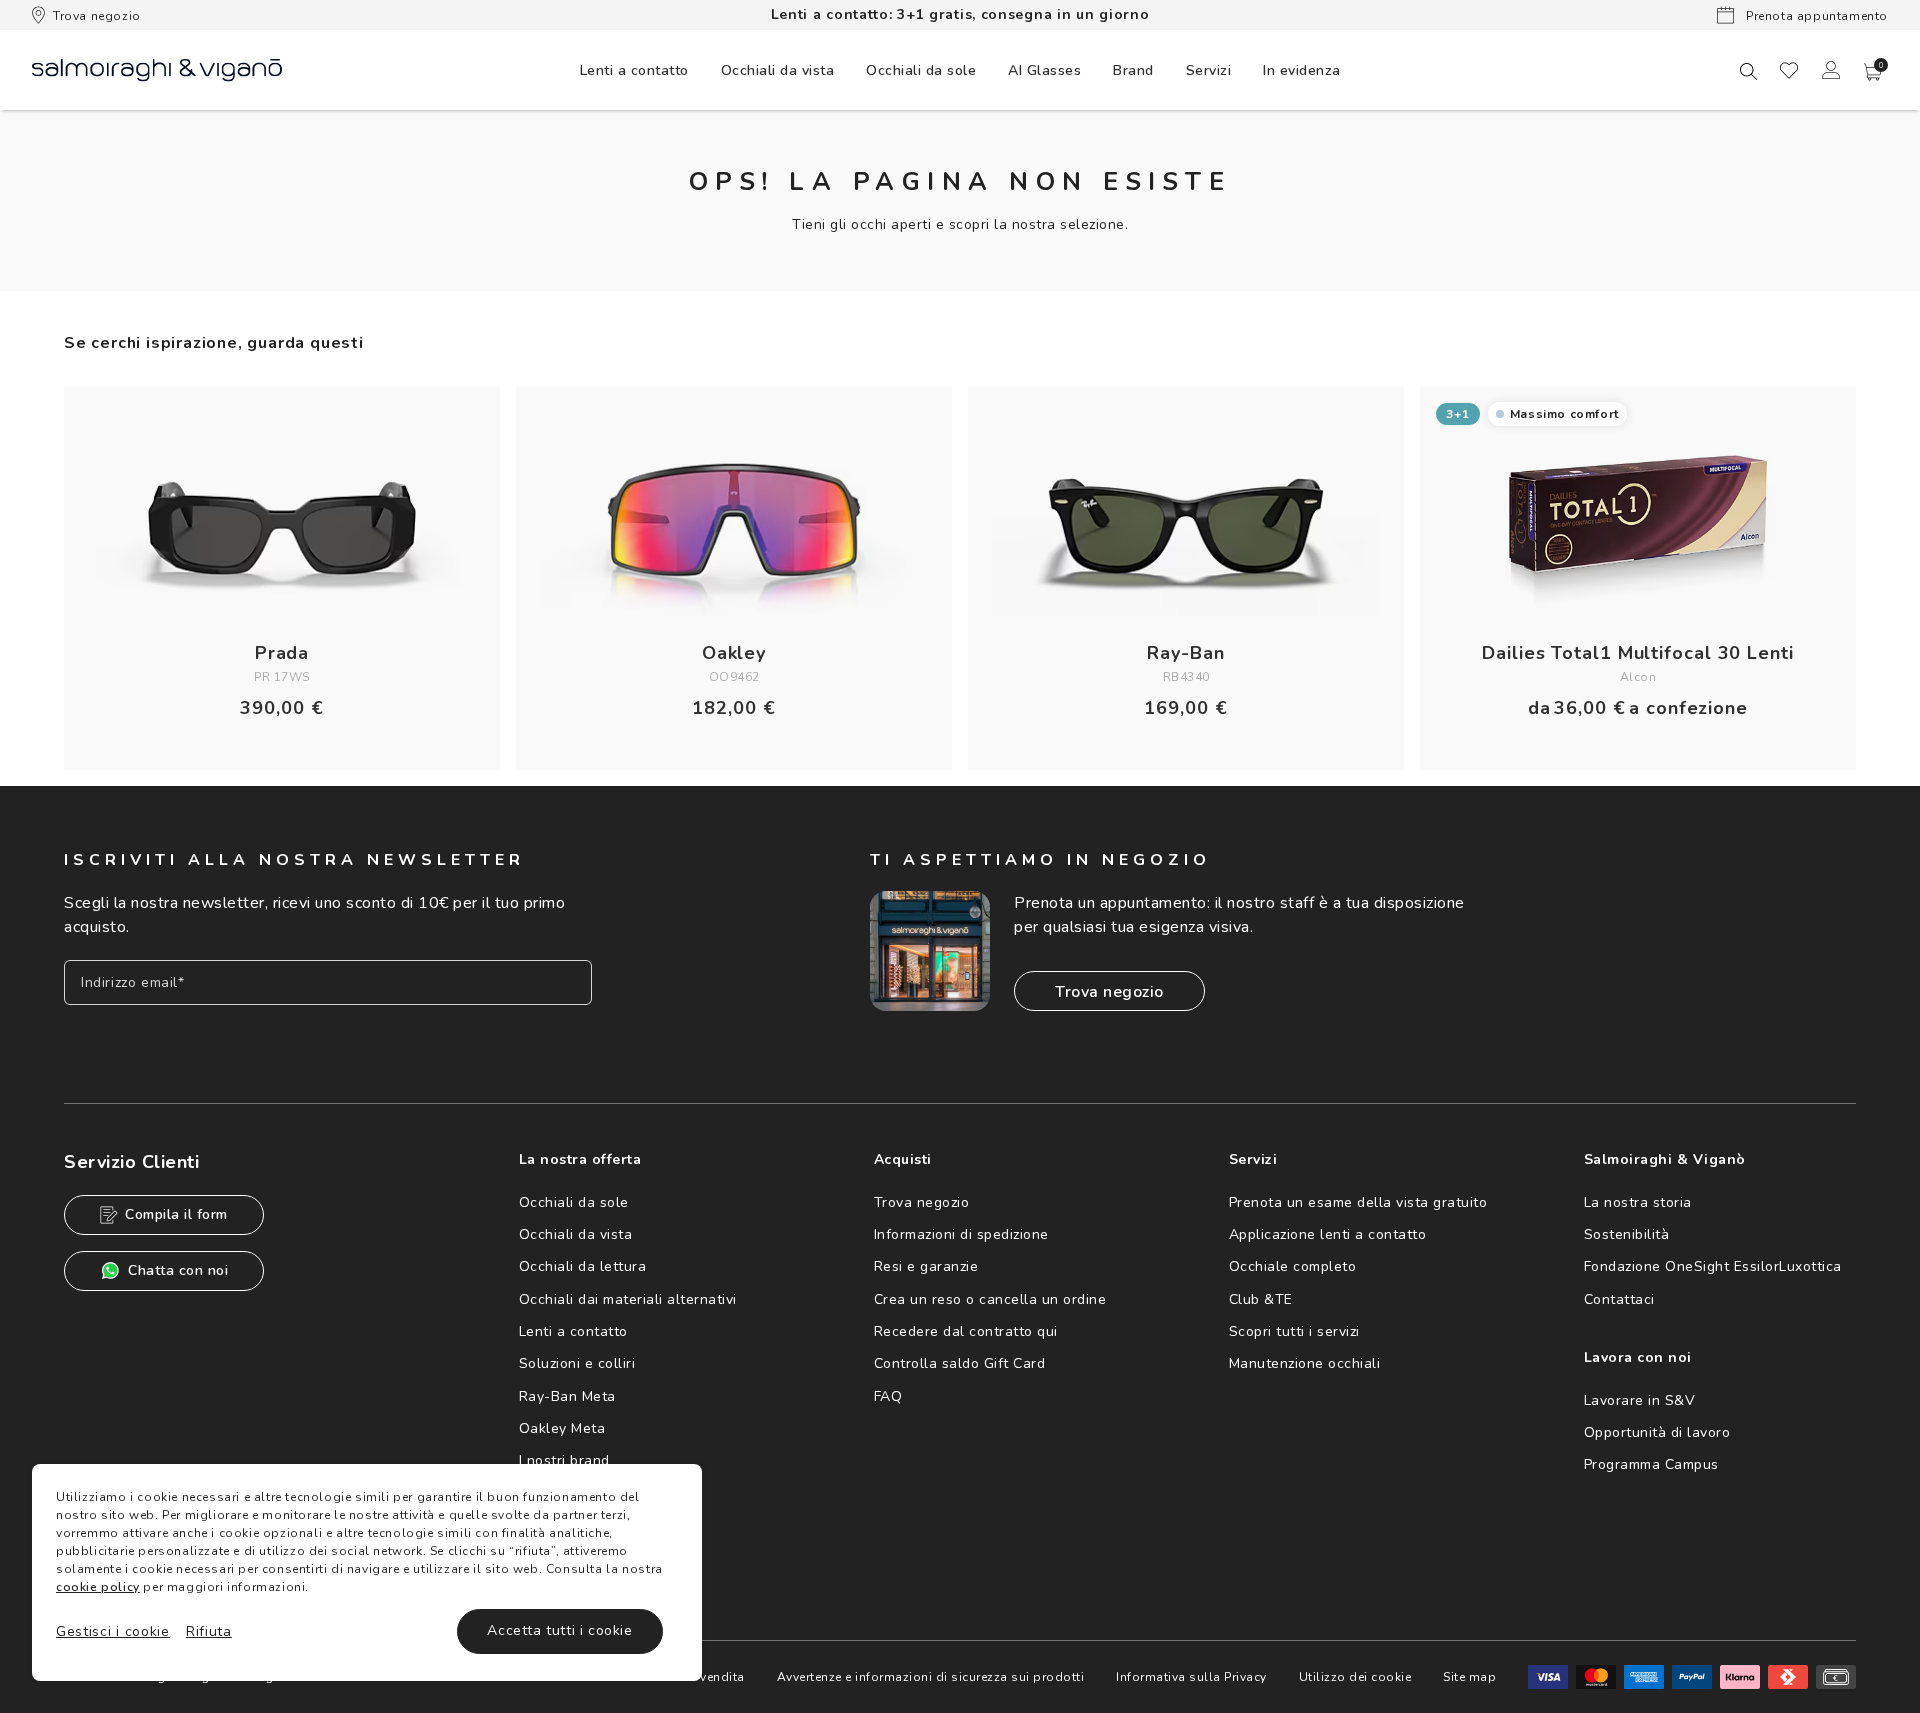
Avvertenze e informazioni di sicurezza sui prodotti (931, 1677)
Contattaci (1619, 1299)
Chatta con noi (178, 1270)
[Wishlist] (1789, 70)
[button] (1873, 72)
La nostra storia (1638, 1202)
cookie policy (98, 1587)
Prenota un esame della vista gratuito (1358, 1202)
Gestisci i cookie (113, 1631)
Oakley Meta (562, 1428)
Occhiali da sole (574, 1202)
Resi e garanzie (926, 1266)
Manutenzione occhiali (1305, 1363)
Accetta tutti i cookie (559, 1630)
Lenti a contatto (573, 1331)
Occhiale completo (1293, 1266)
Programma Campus (1651, 1464)
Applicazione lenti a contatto (1328, 1234)
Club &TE (1261, 1299)
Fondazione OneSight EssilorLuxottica (1713, 1266)
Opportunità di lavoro (1657, 1432)
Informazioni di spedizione (961, 1234)
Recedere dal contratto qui (966, 1331)
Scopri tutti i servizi (1294, 1331)
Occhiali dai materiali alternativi (628, 1299)
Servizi (1209, 70)
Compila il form (176, 1214)
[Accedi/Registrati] (1831, 70)
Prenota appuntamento (1815, 16)
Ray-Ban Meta (567, 1396)
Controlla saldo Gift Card (960, 1363)
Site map (1469, 1677)
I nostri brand (564, 1460)
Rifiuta (209, 1631)
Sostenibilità (1627, 1234)
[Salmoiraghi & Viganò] (157, 68)
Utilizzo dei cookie (1355, 1677)
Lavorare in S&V (1640, 1400)
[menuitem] (634, 70)
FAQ (888, 1396)
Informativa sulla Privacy (1191, 1677)
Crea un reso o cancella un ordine (990, 1299)
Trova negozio (97, 16)
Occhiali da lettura (583, 1266)
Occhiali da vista (576, 1234)
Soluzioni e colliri (577, 1363)
